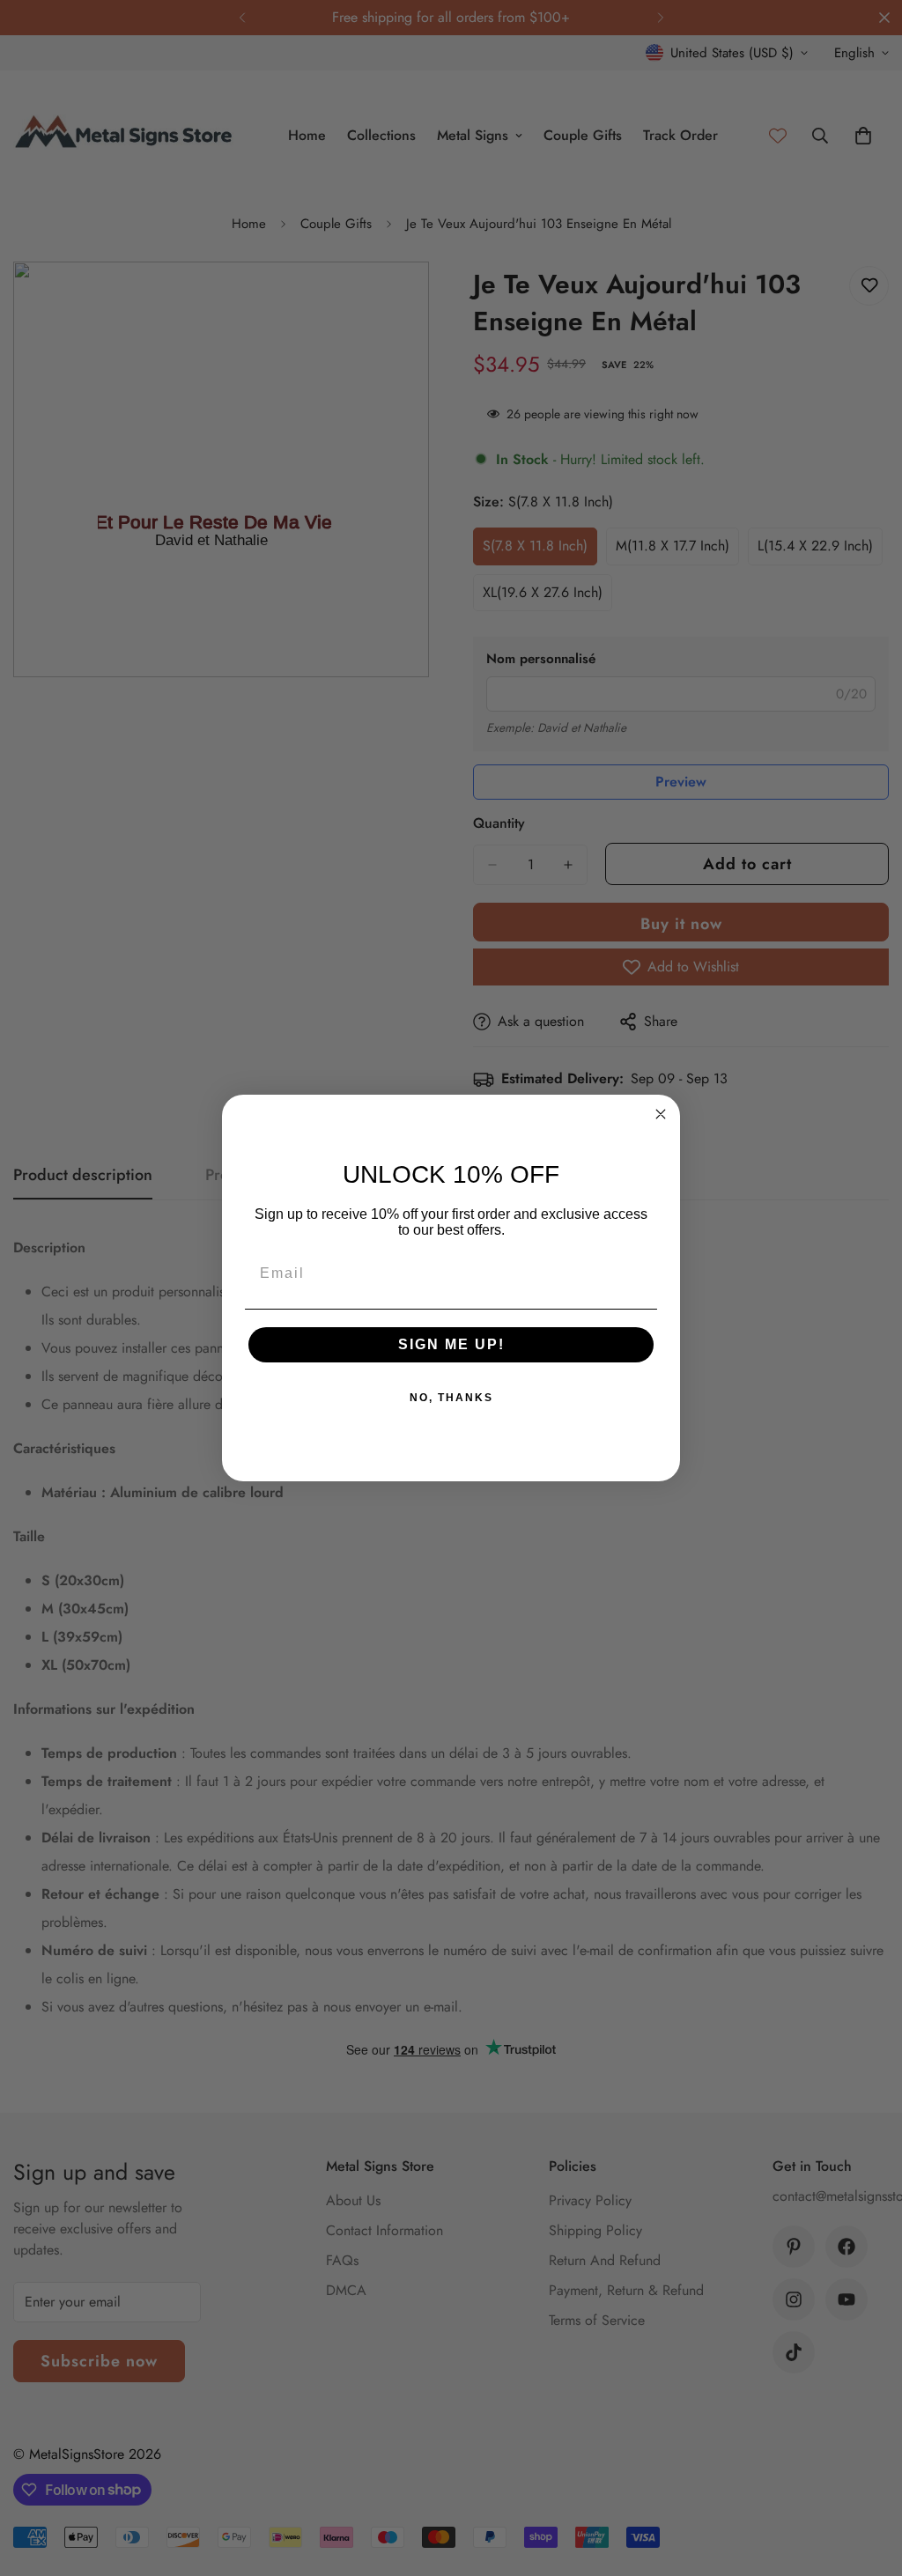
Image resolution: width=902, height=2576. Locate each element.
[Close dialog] (661, 1114)
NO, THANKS (451, 1398)
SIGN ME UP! (451, 1344)
